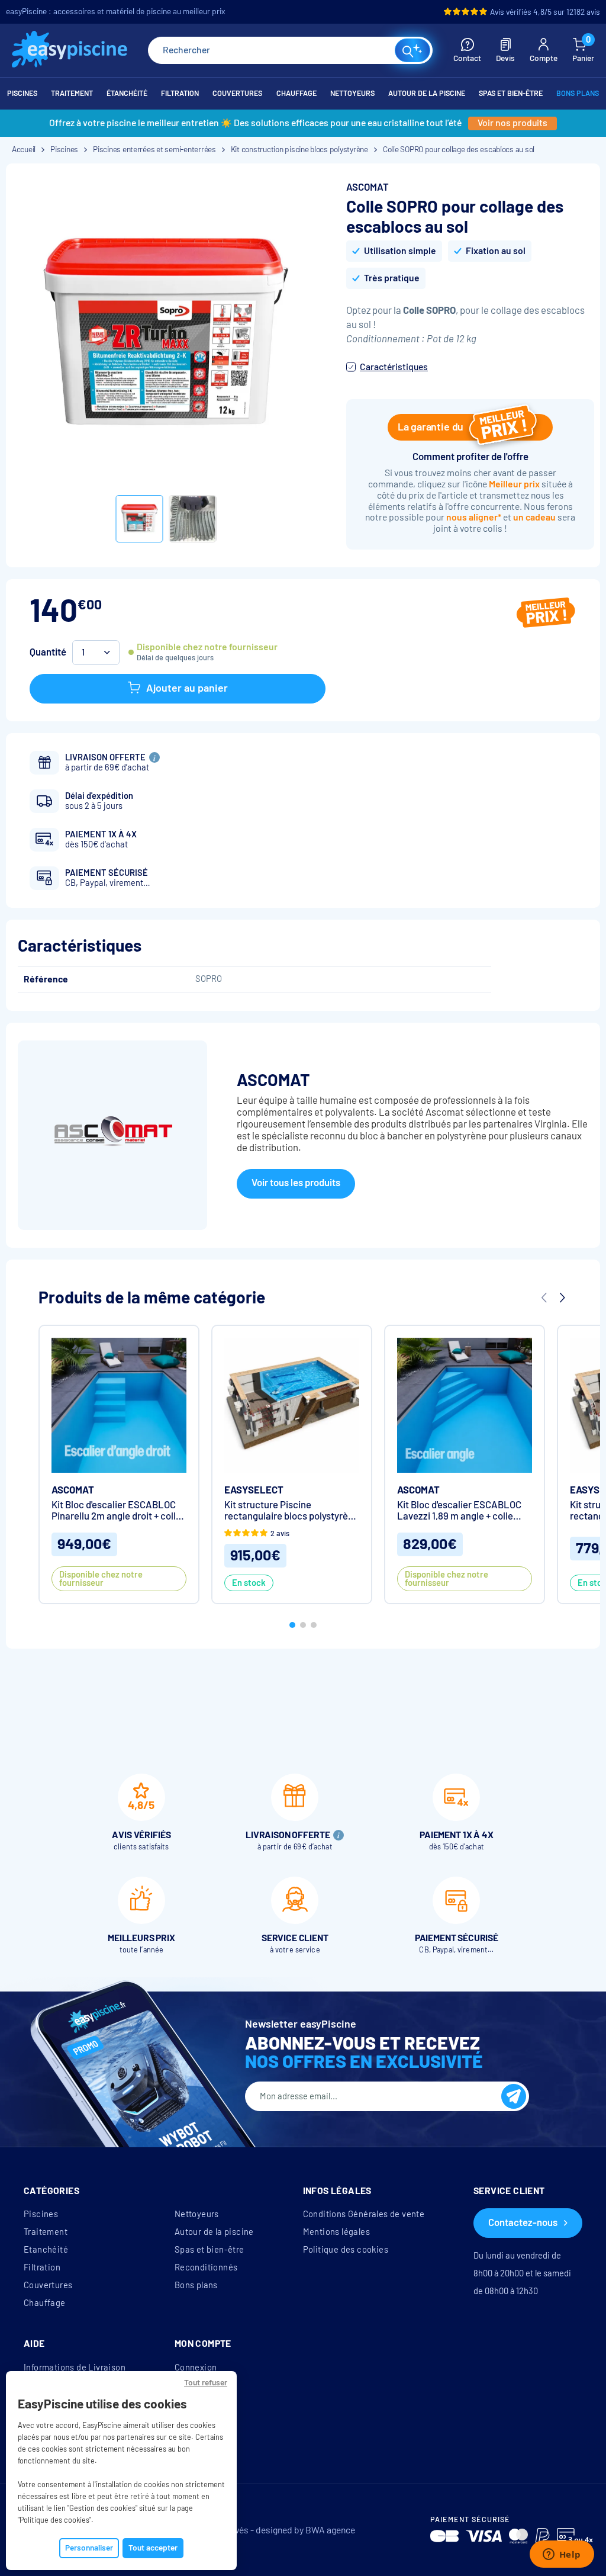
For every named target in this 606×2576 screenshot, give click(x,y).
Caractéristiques (394, 367)
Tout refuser (206, 2383)
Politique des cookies (346, 2250)
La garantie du (431, 427)
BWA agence (330, 2530)
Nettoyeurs (197, 2214)
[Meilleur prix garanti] (546, 614)
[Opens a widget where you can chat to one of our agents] (562, 2555)
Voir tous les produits (296, 1183)
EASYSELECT (254, 1490)
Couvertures (48, 2285)
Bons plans (196, 2285)
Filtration (42, 2267)
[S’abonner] (514, 2096)
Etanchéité (46, 2250)
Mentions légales (336, 2232)
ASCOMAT (368, 187)
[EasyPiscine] (70, 51)
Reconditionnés (206, 2267)
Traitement (46, 2232)
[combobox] (290, 50)
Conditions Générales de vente (364, 2214)
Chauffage (45, 2303)
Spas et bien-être (209, 2250)
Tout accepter (153, 2548)
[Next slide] (562, 1298)
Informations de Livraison (75, 2368)
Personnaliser (89, 2548)
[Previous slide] (544, 1298)
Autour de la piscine (214, 2232)
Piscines (41, 2214)
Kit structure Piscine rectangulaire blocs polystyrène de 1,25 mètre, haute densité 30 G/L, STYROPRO (291, 1511)
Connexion (196, 2368)
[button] (292, 1625)
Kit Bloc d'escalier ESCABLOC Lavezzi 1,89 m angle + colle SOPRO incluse (459, 1511)
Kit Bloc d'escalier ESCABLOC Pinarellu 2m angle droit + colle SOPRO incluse (116, 1511)
